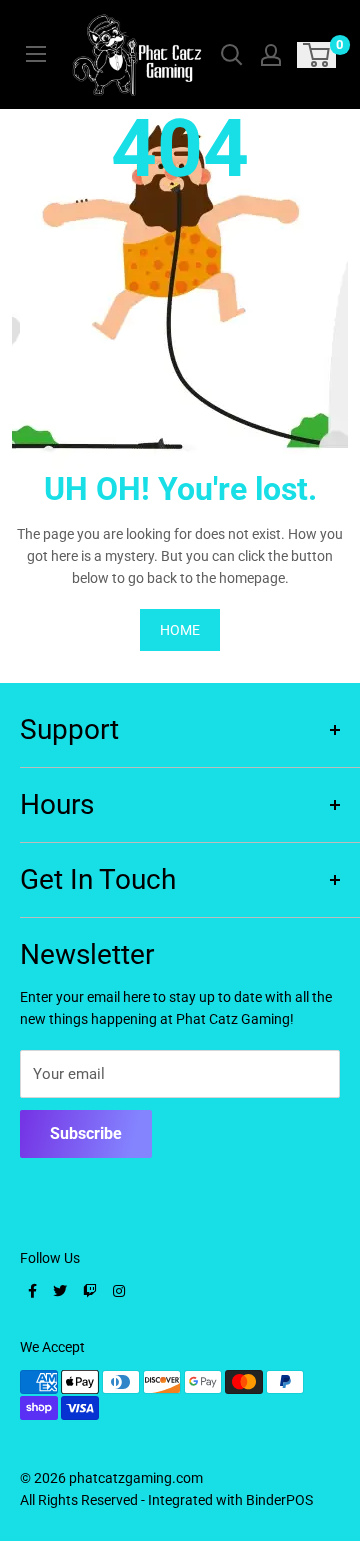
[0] (317, 55)
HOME (180, 630)
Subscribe (86, 1133)
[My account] (271, 55)
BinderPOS (279, 1500)
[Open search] (232, 55)
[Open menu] (36, 54)
